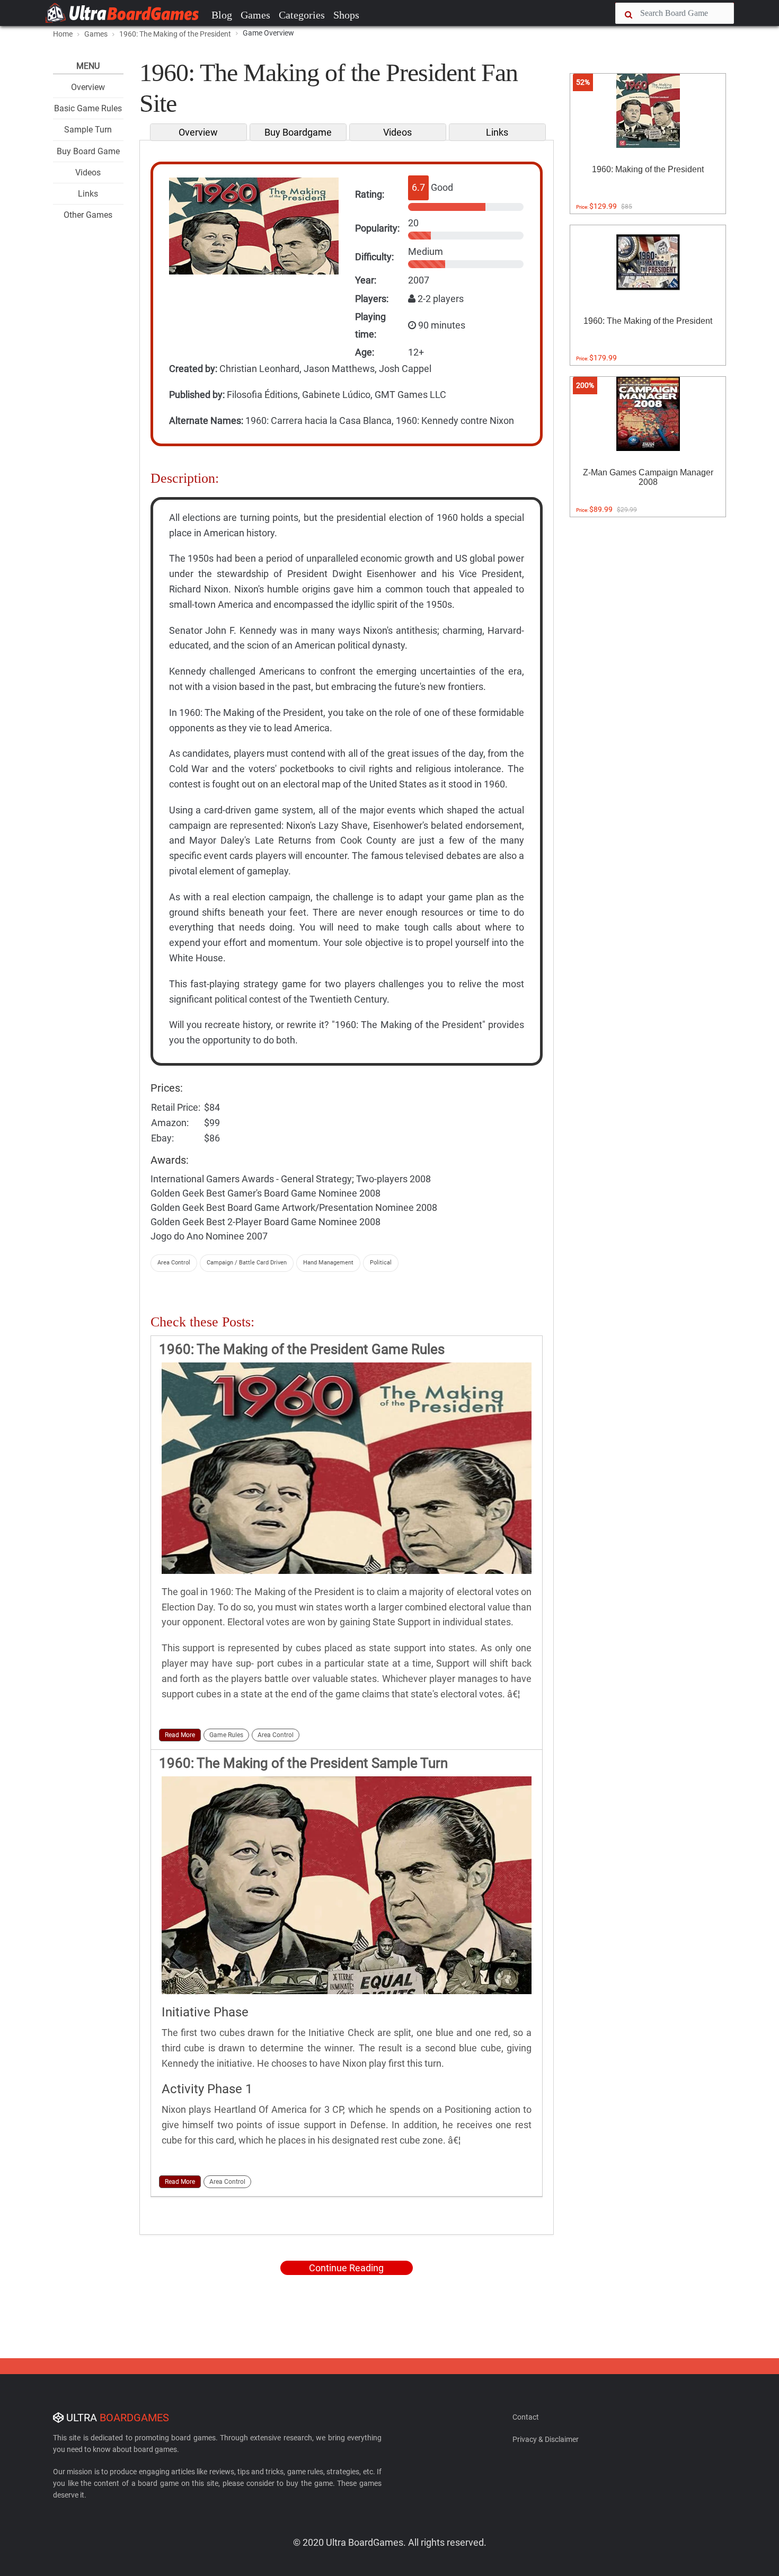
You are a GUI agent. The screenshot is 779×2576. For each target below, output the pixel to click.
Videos (88, 172)
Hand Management (328, 1263)
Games (255, 15)
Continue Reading (346, 2268)
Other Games (88, 215)
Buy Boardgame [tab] (298, 132)
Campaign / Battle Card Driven (247, 1263)
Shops (346, 15)
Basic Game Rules (88, 108)
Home (63, 34)
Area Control (174, 1263)
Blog (222, 15)
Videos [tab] (397, 132)
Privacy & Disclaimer (546, 2439)
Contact (526, 2417)
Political (381, 1263)
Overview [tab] (198, 132)
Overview (88, 87)
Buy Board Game (88, 151)
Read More (180, 1735)
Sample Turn (88, 130)
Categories (302, 15)
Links (88, 194)
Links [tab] (497, 132)
